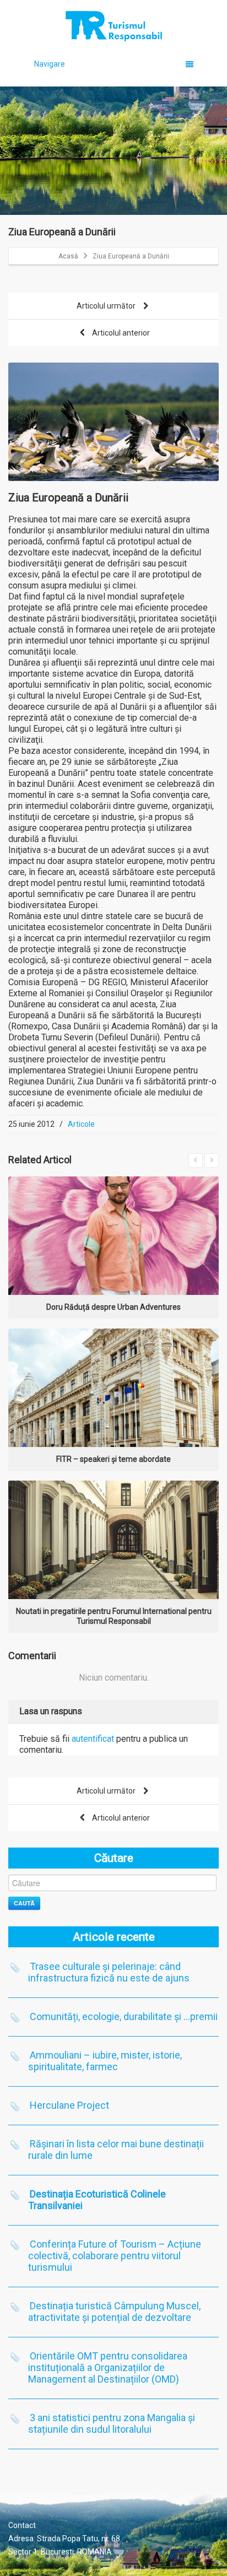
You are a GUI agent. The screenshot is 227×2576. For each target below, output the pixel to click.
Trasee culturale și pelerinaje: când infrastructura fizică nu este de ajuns (109, 1972)
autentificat (93, 1739)
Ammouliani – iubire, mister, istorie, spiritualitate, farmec (105, 2061)
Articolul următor (107, 306)
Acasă (68, 256)
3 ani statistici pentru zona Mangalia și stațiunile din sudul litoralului (112, 2423)
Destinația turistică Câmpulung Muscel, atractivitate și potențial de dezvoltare (114, 2312)
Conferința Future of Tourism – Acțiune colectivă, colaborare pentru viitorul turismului (115, 2256)
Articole (81, 1124)
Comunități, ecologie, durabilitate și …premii (124, 2016)
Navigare (50, 64)
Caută (24, 1903)
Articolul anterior (120, 333)
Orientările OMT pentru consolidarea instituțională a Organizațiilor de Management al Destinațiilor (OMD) (108, 2367)
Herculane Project (69, 2105)
